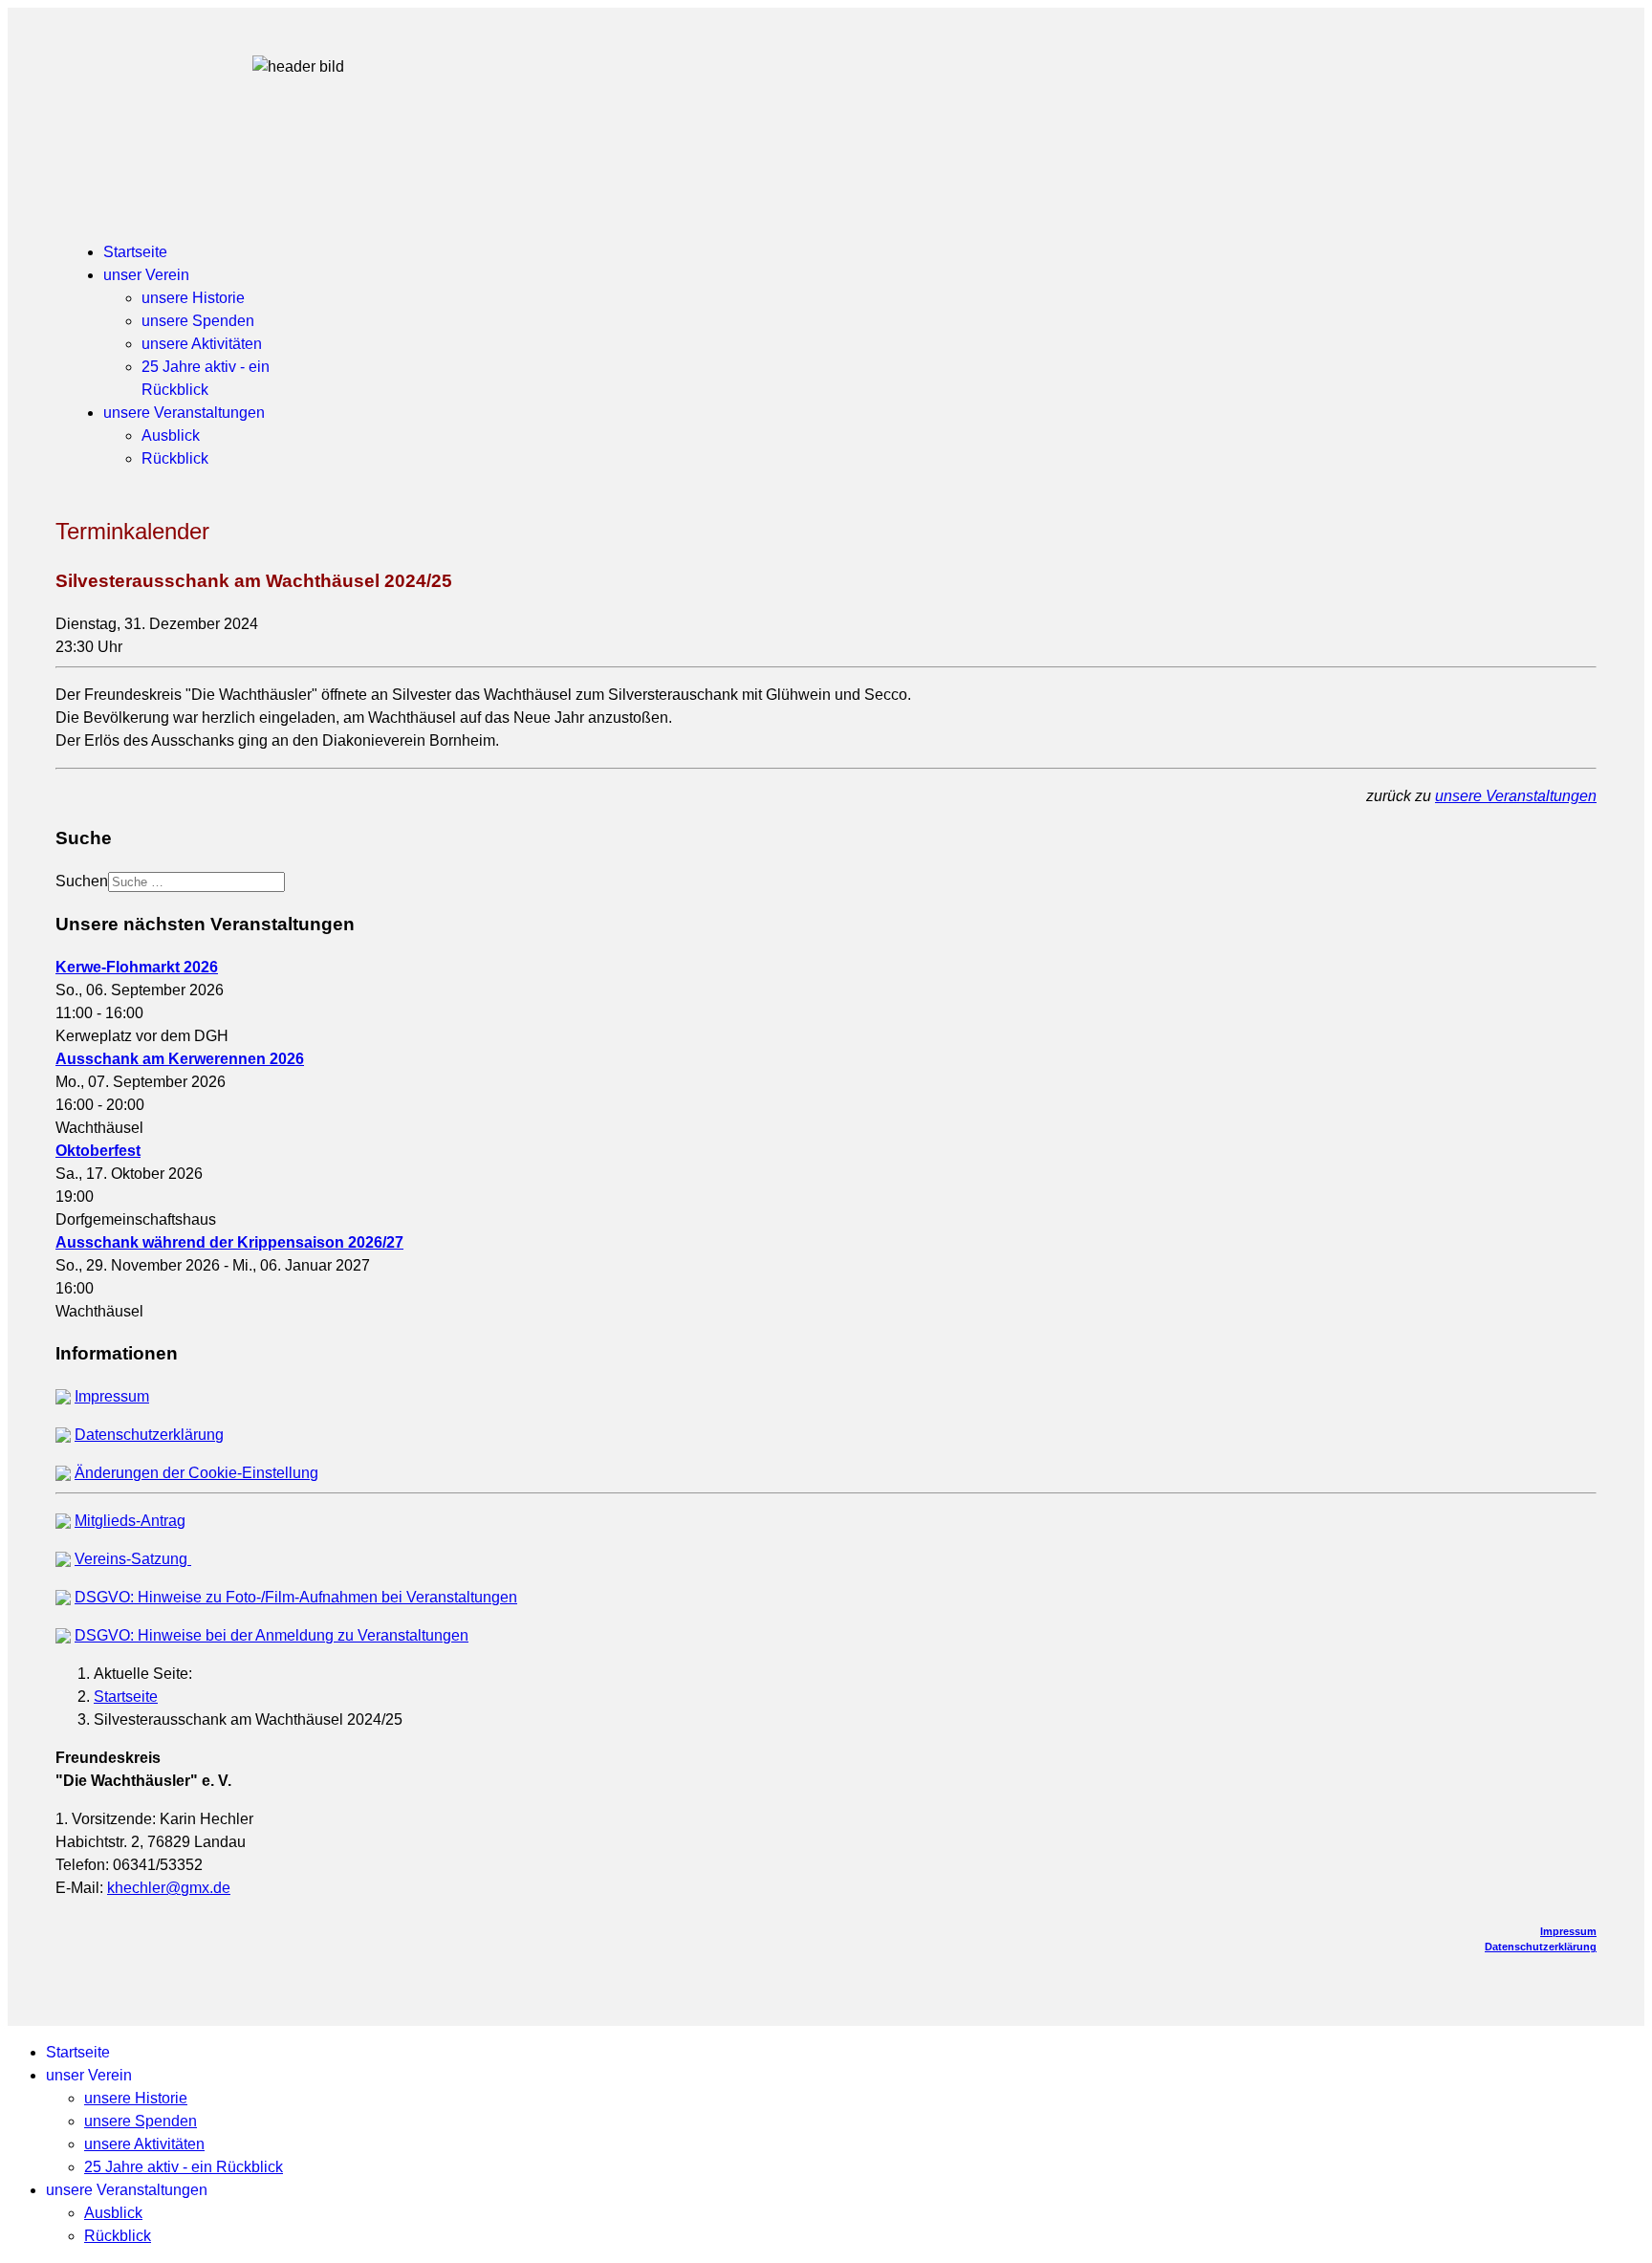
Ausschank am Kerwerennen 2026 (180, 1059)
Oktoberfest (98, 1151)
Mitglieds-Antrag (130, 1521)
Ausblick (171, 435)
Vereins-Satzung (133, 1559)
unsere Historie (193, 298)
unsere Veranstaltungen (184, 413)
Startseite (135, 252)
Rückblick (175, 458)
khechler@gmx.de (169, 1888)
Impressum (112, 1396)
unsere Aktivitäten (202, 344)
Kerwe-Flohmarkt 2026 (137, 967)
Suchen (82, 881)
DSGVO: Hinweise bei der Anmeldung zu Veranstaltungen (272, 1635)
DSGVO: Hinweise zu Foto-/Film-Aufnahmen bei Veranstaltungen (296, 1597)
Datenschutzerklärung (149, 1435)
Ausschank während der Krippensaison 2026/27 (229, 1242)
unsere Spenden (198, 321)
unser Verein (146, 275)
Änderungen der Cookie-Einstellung (196, 1473)
